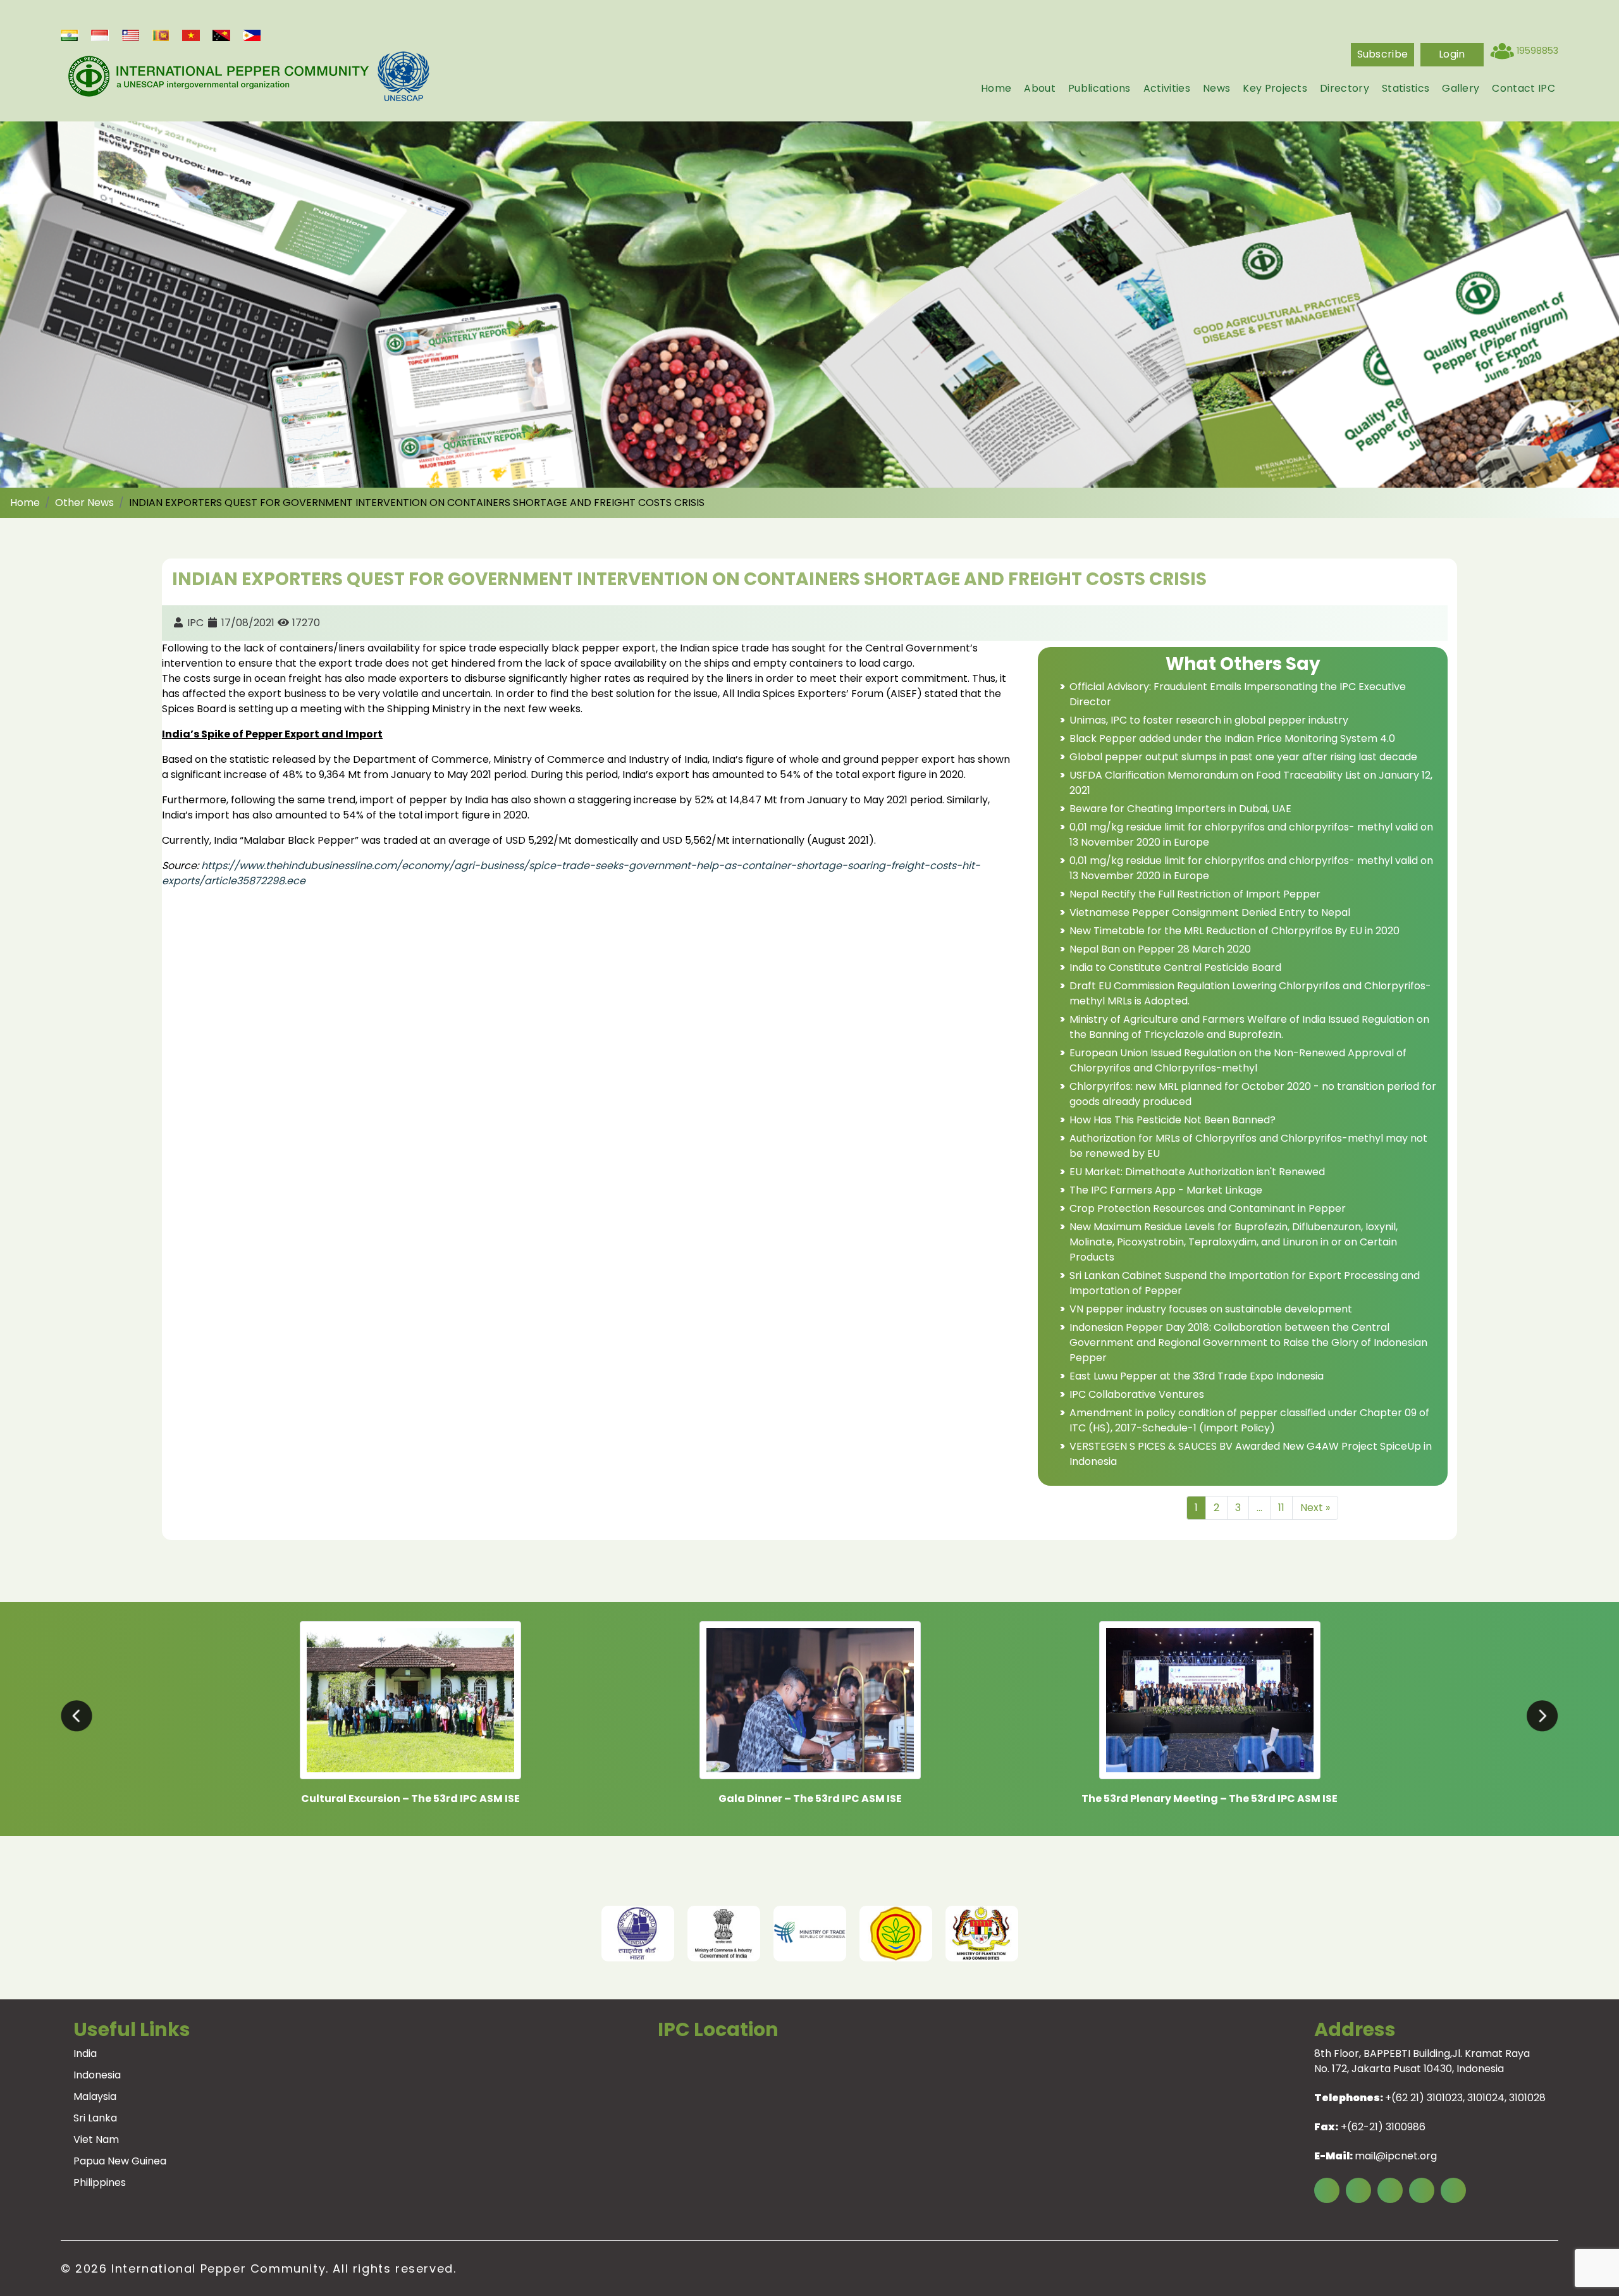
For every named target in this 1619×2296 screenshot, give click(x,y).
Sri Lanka (95, 2118)
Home (996, 88)
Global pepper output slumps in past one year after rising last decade (1243, 757)
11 (1281, 1508)
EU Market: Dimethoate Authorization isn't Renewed (1197, 1172)
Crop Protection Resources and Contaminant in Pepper (1208, 1208)
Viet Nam (96, 2139)
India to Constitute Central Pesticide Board (1175, 967)
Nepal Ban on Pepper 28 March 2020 (1160, 949)
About (1040, 88)
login (1452, 54)
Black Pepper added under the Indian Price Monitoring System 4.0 (1232, 738)
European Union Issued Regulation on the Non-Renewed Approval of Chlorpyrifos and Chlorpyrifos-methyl (1238, 1060)
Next (1135, 1934)
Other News (84, 503)
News (1216, 88)
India (85, 2053)
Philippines (100, 2182)
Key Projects (1275, 88)
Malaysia (95, 2096)
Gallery (1461, 88)
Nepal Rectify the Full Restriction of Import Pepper (1195, 894)
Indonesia (97, 2075)
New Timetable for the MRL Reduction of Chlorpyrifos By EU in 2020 (1234, 931)
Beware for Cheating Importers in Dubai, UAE (1180, 809)
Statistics (1406, 88)
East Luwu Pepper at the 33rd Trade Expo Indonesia (1197, 1376)
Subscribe (1383, 54)
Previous (484, 1934)
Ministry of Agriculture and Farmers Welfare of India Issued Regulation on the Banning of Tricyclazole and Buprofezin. (1249, 1027)
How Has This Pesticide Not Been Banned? (1173, 1120)
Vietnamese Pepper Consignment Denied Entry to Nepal (1210, 912)
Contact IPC (1524, 88)
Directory (1345, 88)
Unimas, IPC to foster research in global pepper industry (1209, 720)
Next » (1315, 1508)
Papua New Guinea (120, 2161)
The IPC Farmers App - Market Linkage (1166, 1190)
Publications (1099, 88)
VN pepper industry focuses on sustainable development (1211, 1309)
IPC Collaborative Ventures (1137, 1394)
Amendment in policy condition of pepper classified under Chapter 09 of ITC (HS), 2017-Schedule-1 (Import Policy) (1249, 1420)
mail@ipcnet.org (1396, 2156)
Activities (1167, 88)
